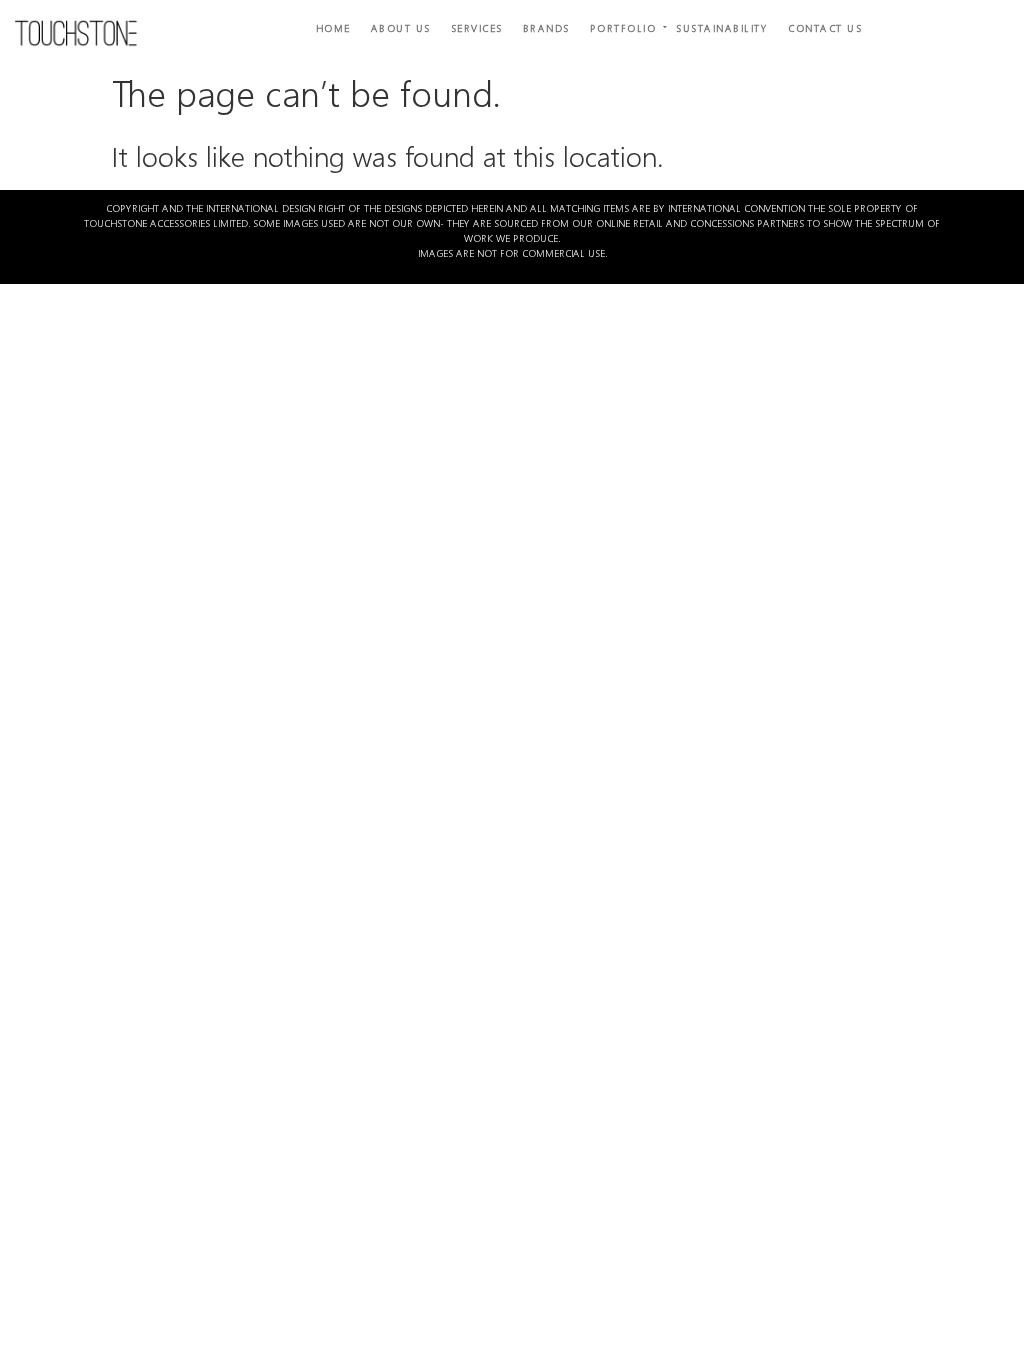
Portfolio (623, 27)
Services (477, 27)
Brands (546, 27)
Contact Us (825, 27)
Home (333, 27)
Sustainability (722, 27)
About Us (401, 27)
